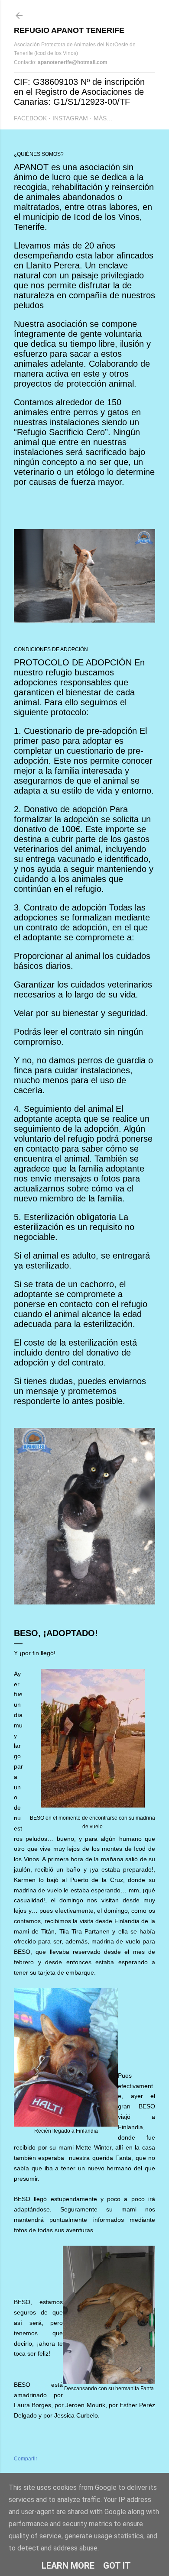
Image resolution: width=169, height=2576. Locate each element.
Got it (117, 2566)
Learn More (68, 2566)
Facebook (30, 118)
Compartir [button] (26, 2459)
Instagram (70, 118)
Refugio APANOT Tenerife (69, 30)
